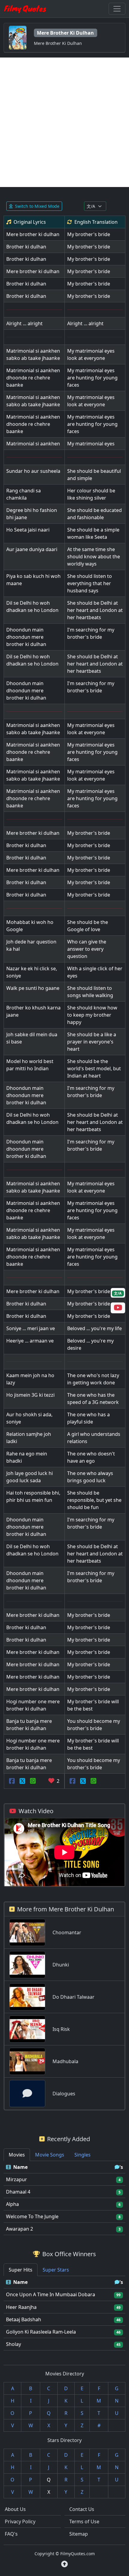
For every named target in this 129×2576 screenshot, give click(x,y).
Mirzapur (16, 2179)
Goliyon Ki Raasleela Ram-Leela (41, 2332)
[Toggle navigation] (117, 9)
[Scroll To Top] (64, 2564)
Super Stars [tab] (56, 2270)
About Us (15, 2509)
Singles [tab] (82, 2155)
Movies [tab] (17, 2155)
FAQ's (11, 2534)
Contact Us (82, 2509)
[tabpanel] (64, 2198)
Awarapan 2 (19, 2229)
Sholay (13, 2344)
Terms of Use (84, 2521)
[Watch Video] (118, 1308)
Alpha (12, 2204)
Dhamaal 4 (18, 2192)
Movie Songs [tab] (50, 2155)
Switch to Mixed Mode (37, 206)
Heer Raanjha (21, 2307)
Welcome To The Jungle (32, 2216)
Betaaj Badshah (24, 2319)
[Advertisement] (64, 122)
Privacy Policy (20, 2521)
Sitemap (79, 2534)
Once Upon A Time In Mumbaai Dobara (51, 2294)
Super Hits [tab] (21, 2270)
